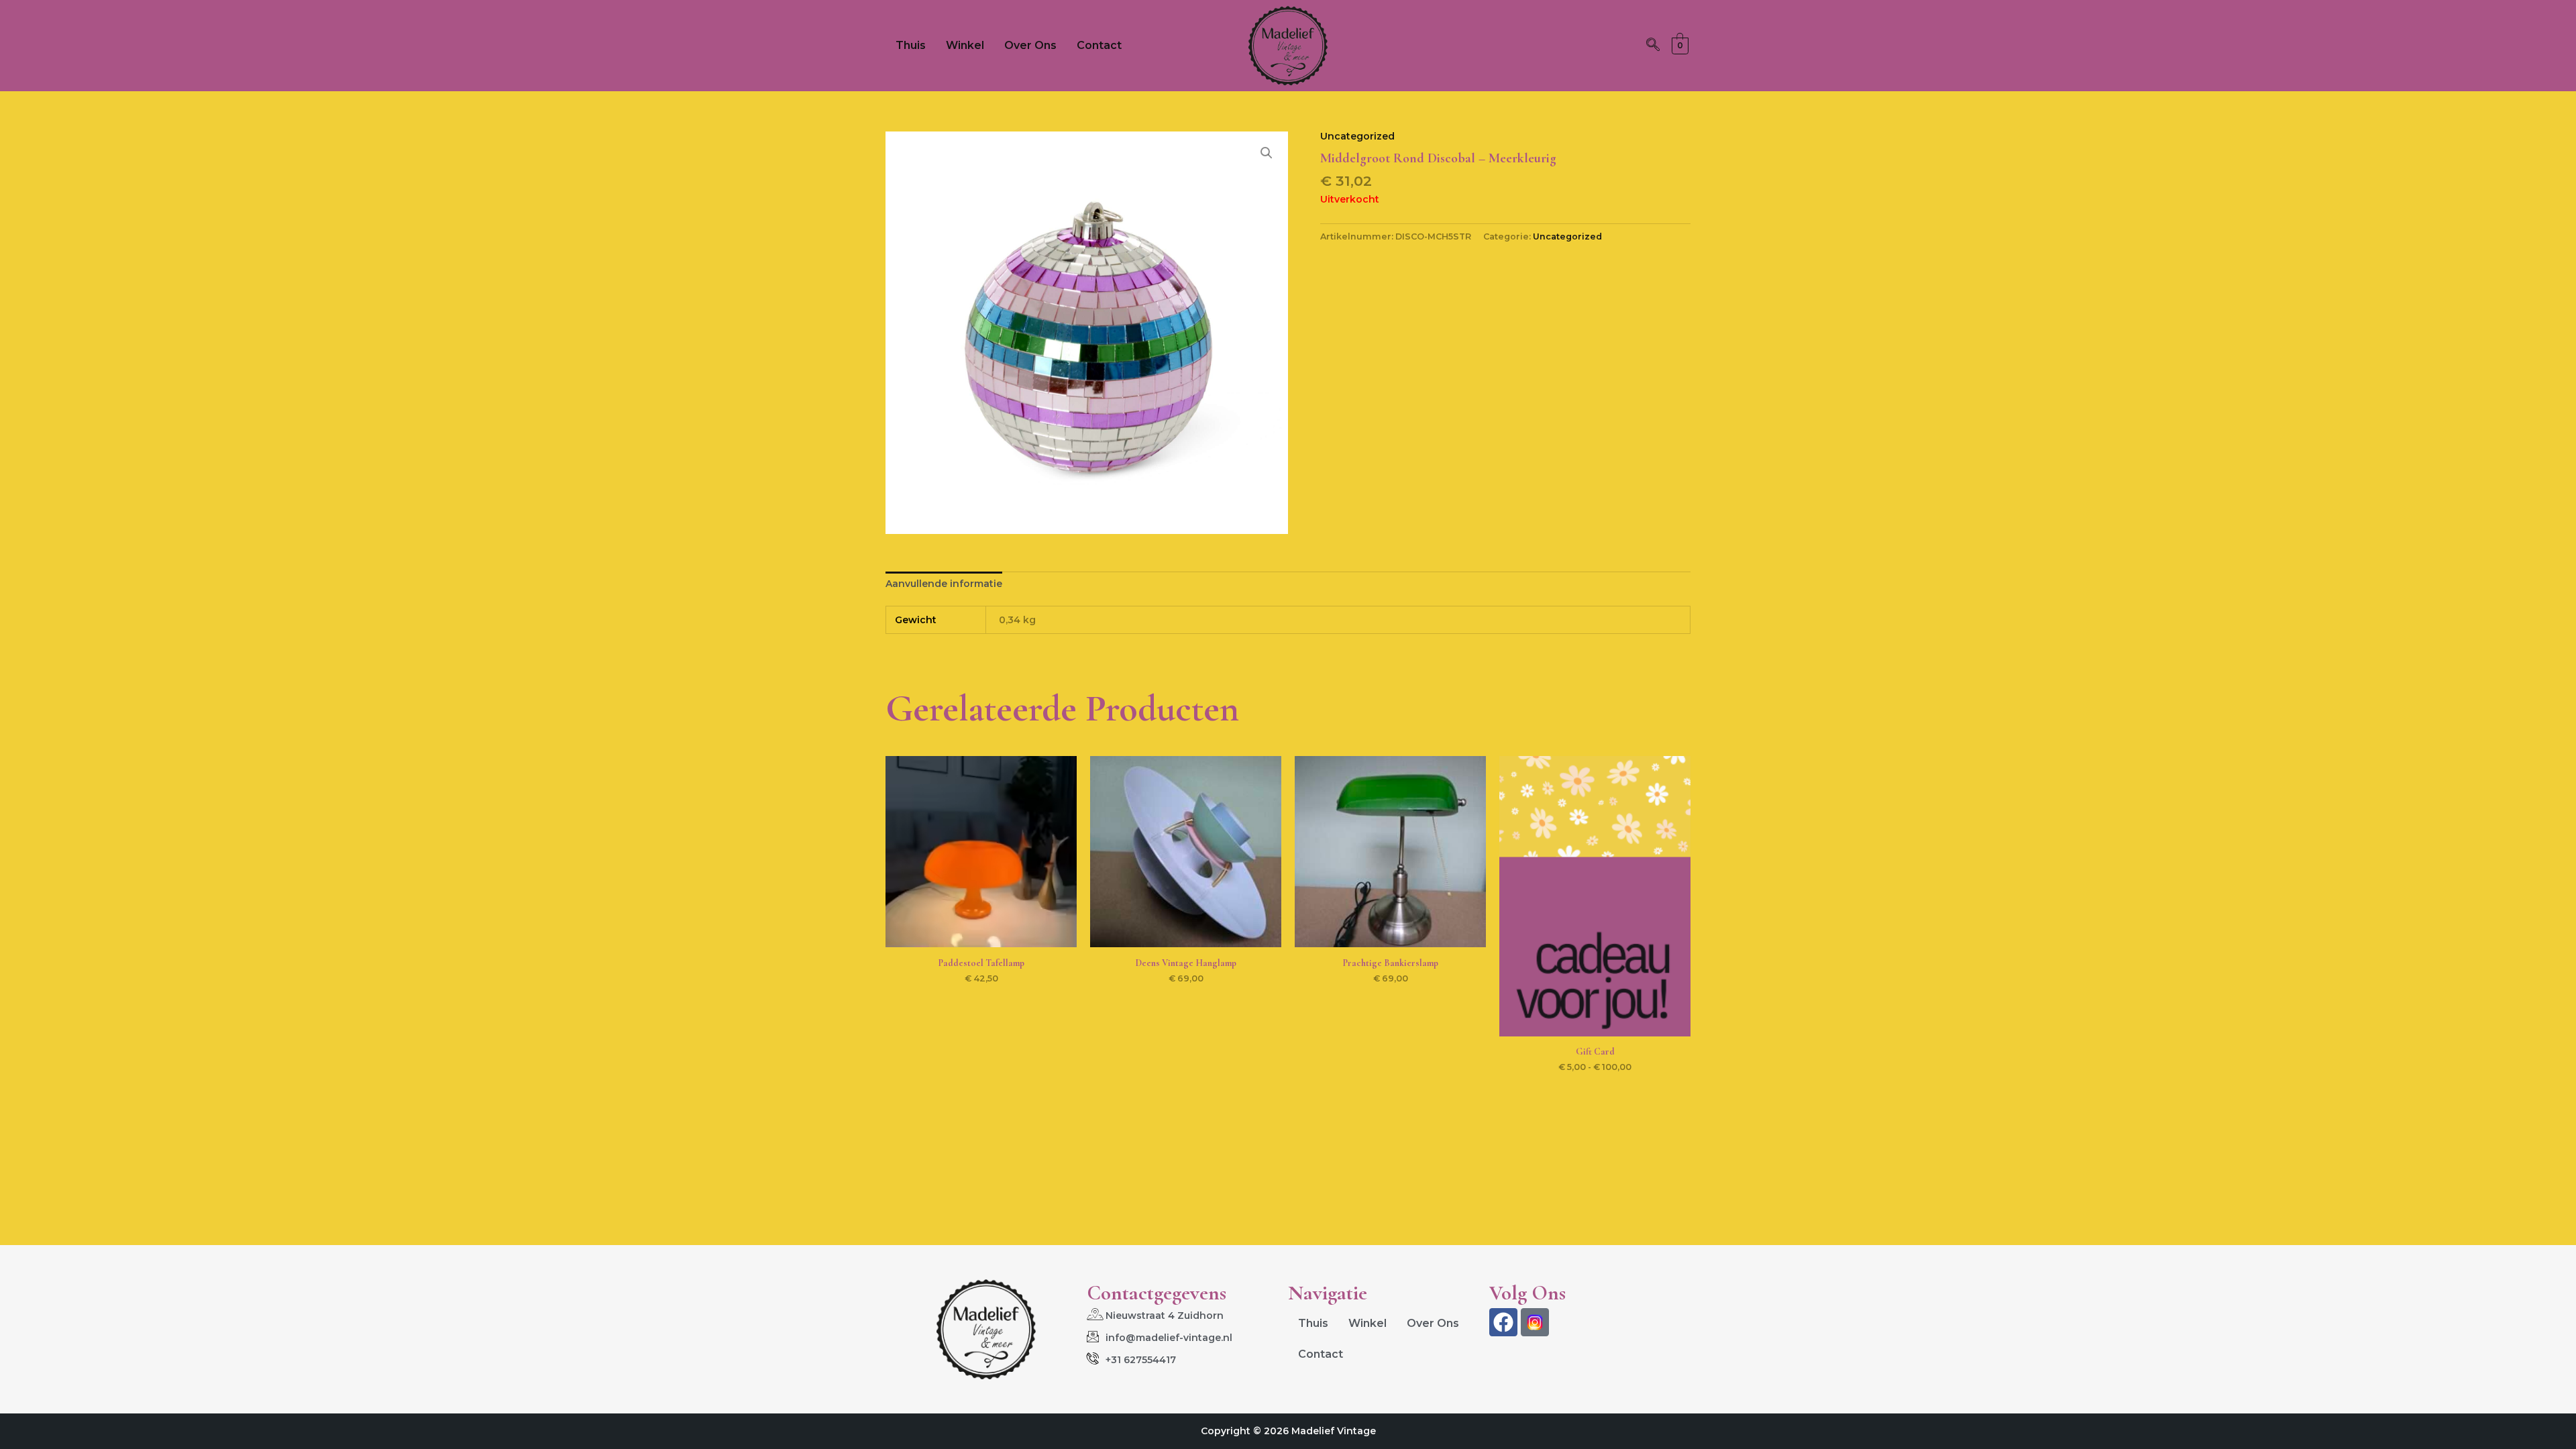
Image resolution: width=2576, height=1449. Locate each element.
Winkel (965, 45)
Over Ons (1030, 45)
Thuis (911, 45)
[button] (1653, 46)
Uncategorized (1357, 136)
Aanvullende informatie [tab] (944, 584)
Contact (1099, 45)
